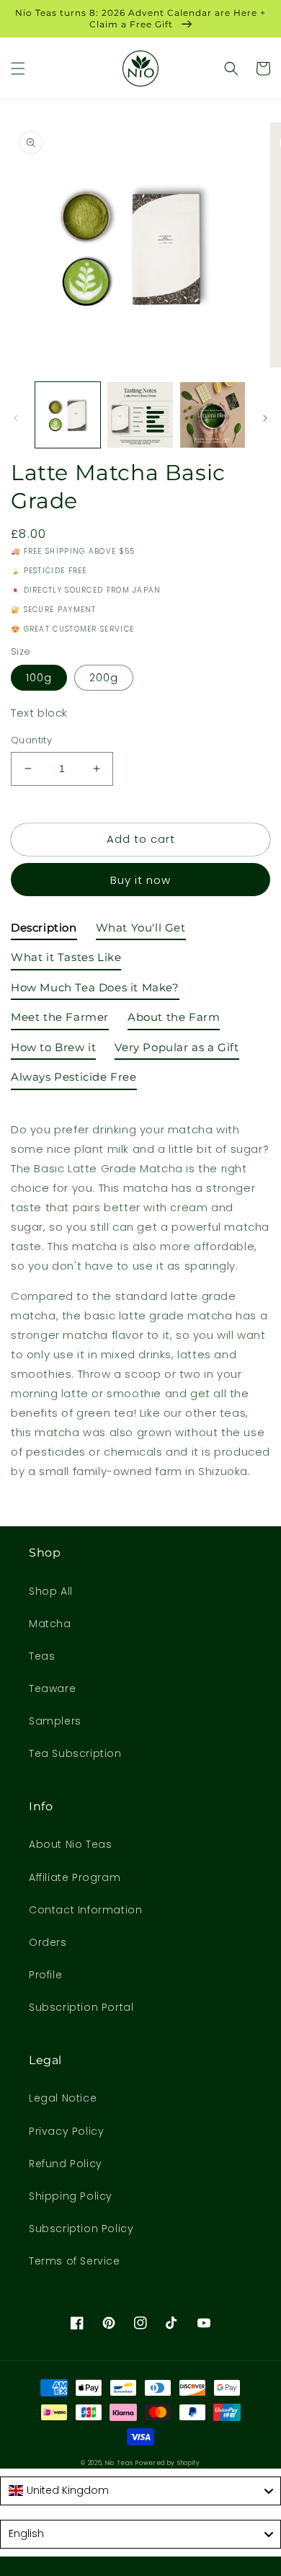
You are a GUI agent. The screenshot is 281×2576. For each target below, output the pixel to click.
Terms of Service (75, 2261)
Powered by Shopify (168, 2463)
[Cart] (263, 68)
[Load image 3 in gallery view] (213, 415)
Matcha (50, 1624)
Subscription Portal (81, 2007)
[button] (18, 68)
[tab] (44, 931)
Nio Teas (119, 2463)
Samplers (55, 1721)
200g (104, 678)
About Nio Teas (70, 1844)
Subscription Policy (81, 2228)
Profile (45, 1975)
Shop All (51, 1591)
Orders (48, 1942)
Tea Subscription (75, 1753)
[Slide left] (16, 418)
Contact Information (85, 1910)
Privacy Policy (66, 2131)
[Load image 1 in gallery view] (68, 415)
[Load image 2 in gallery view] (140, 415)
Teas (42, 1656)
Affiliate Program (75, 1877)
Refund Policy (66, 2164)
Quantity (31, 740)
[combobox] (140, 2491)
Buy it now (140, 880)
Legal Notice (63, 2098)
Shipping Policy (71, 2196)
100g (39, 678)
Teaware (52, 1688)
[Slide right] (265, 418)
